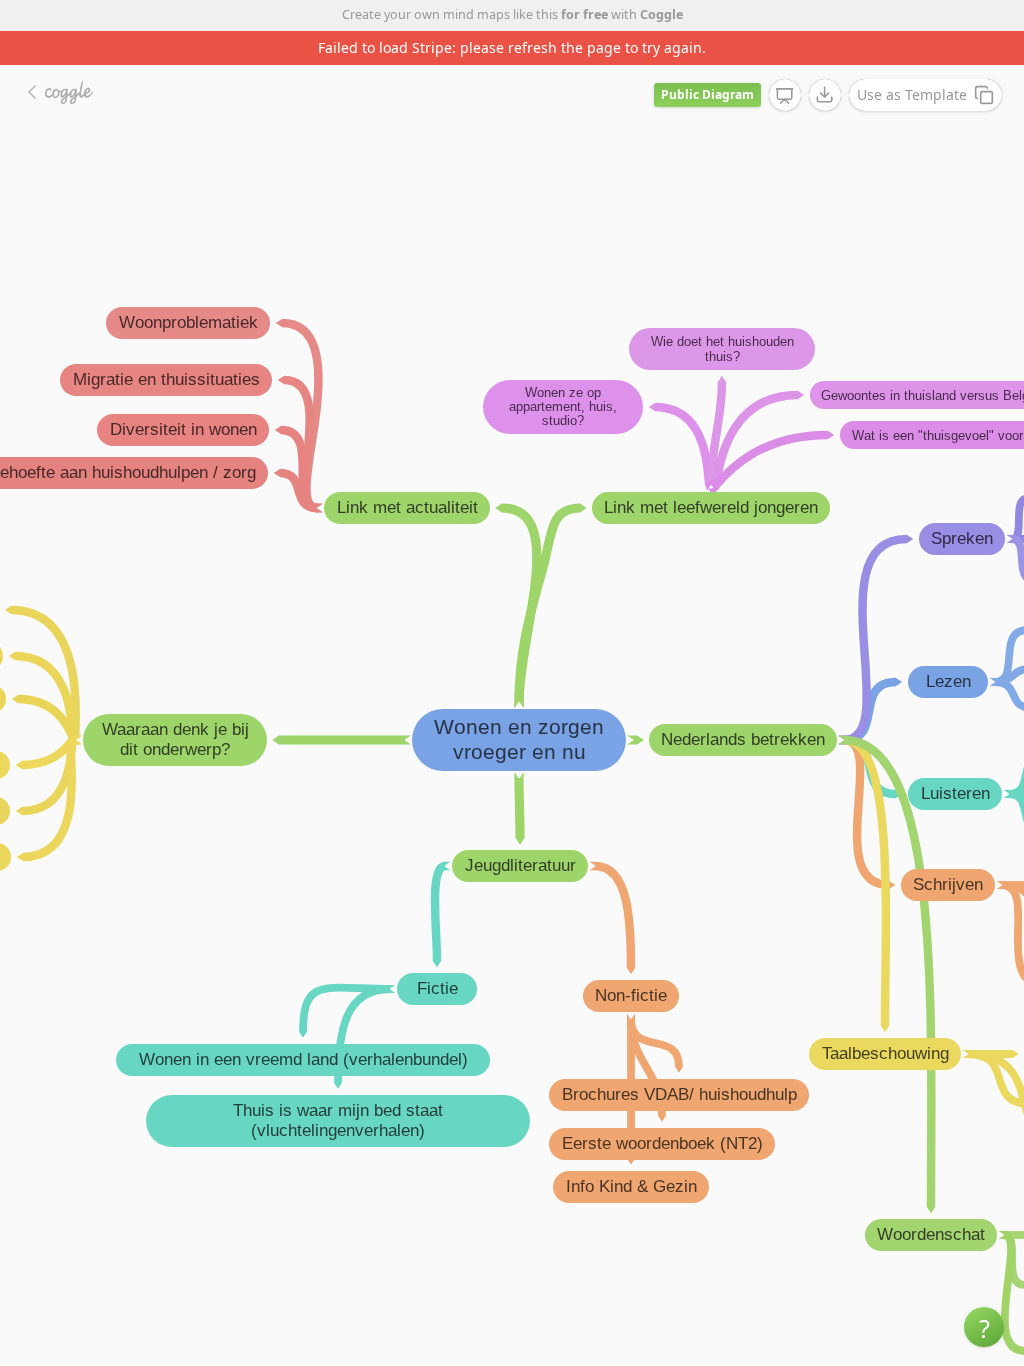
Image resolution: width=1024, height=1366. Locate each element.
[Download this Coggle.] (825, 95)
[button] (984, 1327)
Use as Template (912, 94)
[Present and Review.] (785, 96)
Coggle (661, 14)
